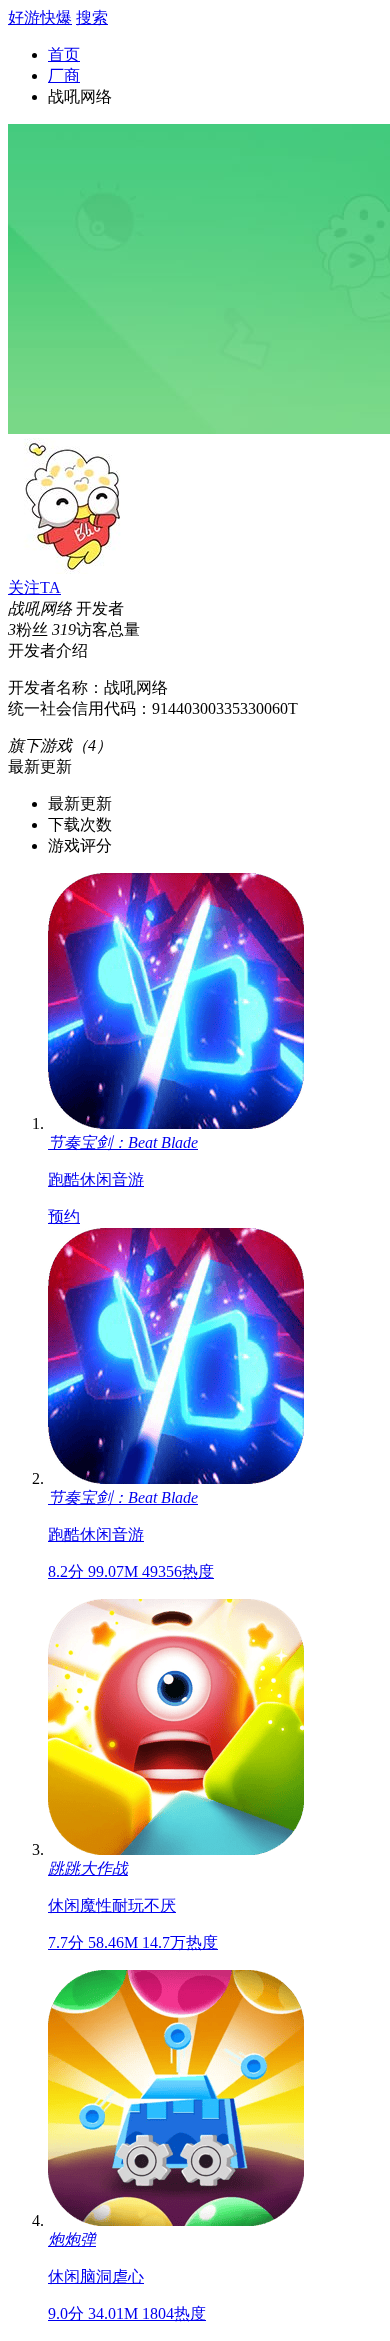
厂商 (64, 75)
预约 (64, 1216)
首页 (64, 54)
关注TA (34, 587)
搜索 (92, 17)
